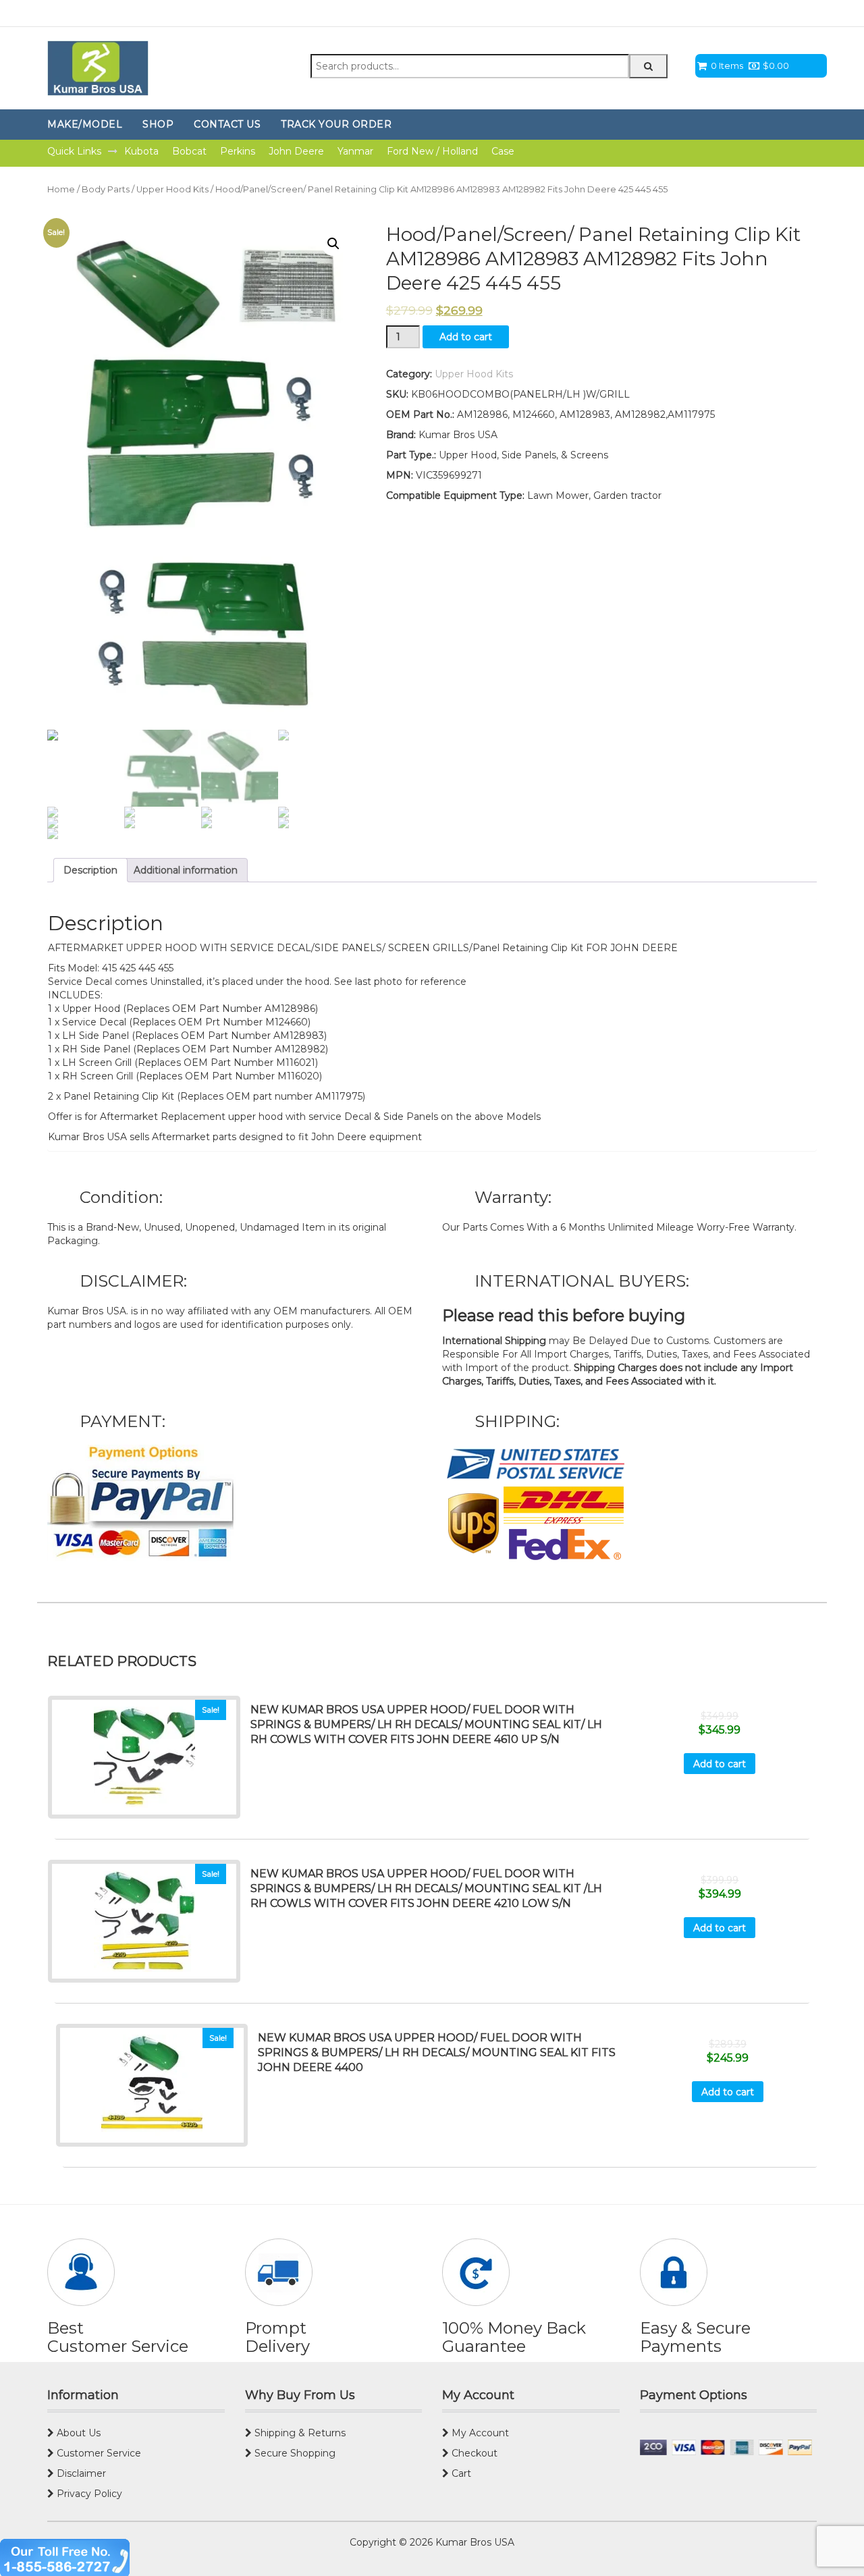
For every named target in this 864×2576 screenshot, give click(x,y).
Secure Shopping (294, 2453)
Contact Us (227, 124)
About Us (77, 2433)
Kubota (141, 151)
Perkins (238, 151)
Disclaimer (80, 2473)
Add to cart (466, 337)
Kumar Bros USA (474, 2542)
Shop (158, 124)
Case (503, 151)
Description (90, 870)
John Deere (296, 151)
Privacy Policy (88, 2494)
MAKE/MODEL (85, 124)
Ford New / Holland (432, 151)
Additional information (186, 870)
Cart (460, 2473)
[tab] (90, 870)
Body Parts (106, 189)
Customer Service (98, 2453)
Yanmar (355, 151)
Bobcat (189, 151)
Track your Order (336, 124)
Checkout (473, 2453)
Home (61, 189)
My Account (479, 2433)
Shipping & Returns (299, 2433)
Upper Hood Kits (172, 189)
